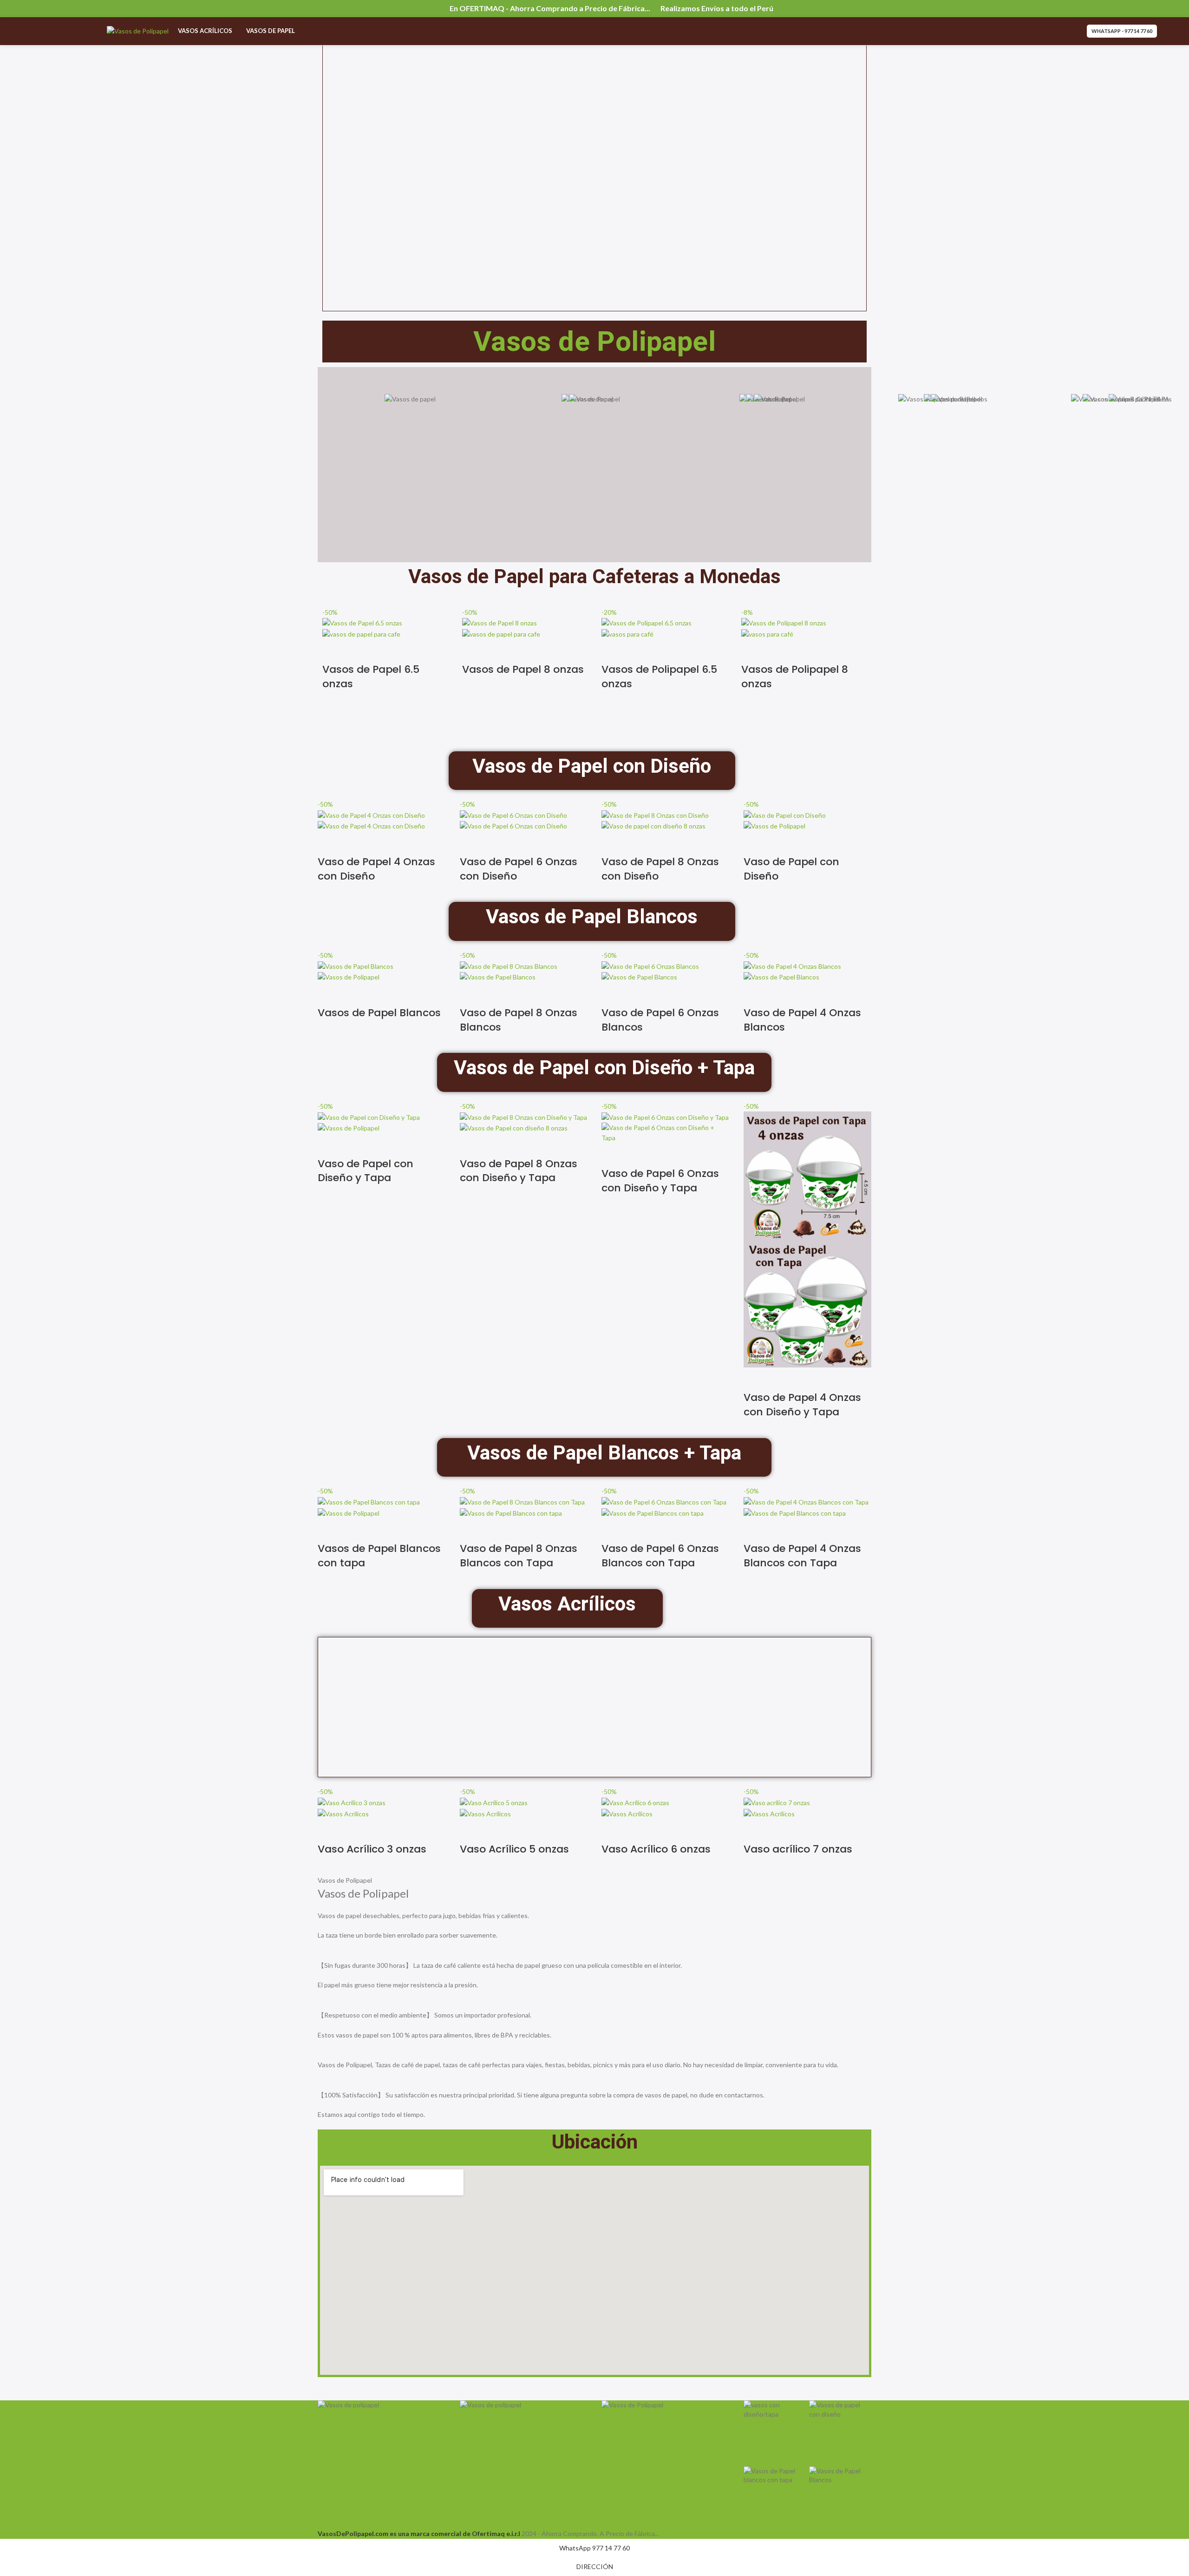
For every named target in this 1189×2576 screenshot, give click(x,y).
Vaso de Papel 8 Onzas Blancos (519, 1020)
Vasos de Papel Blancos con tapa (379, 1556)
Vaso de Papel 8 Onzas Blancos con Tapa (519, 1556)
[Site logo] (138, 30)
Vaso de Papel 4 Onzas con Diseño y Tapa (802, 1405)
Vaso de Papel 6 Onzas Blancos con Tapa (660, 1556)
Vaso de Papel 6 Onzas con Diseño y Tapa (660, 1181)
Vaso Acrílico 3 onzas (372, 1849)
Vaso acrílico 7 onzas (798, 1849)
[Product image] (361, 634)
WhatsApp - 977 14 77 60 (1122, 31)
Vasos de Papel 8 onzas (523, 669)
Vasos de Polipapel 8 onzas (795, 677)
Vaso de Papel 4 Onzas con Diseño (376, 869)
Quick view (334, 651)
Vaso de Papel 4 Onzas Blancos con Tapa (802, 1556)
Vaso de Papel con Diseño (791, 869)
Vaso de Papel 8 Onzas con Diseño (660, 869)
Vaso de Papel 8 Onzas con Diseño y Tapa (519, 1171)
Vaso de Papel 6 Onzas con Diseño (519, 869)
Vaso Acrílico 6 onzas (656, 1849)
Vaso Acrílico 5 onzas (514, 1849)
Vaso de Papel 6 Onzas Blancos (660, 1020)
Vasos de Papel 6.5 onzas (371, 677)
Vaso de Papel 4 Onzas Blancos (802, 1020)
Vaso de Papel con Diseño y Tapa (366, 1171)
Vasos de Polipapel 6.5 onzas (659, 677)
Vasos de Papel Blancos (379, 1013)
